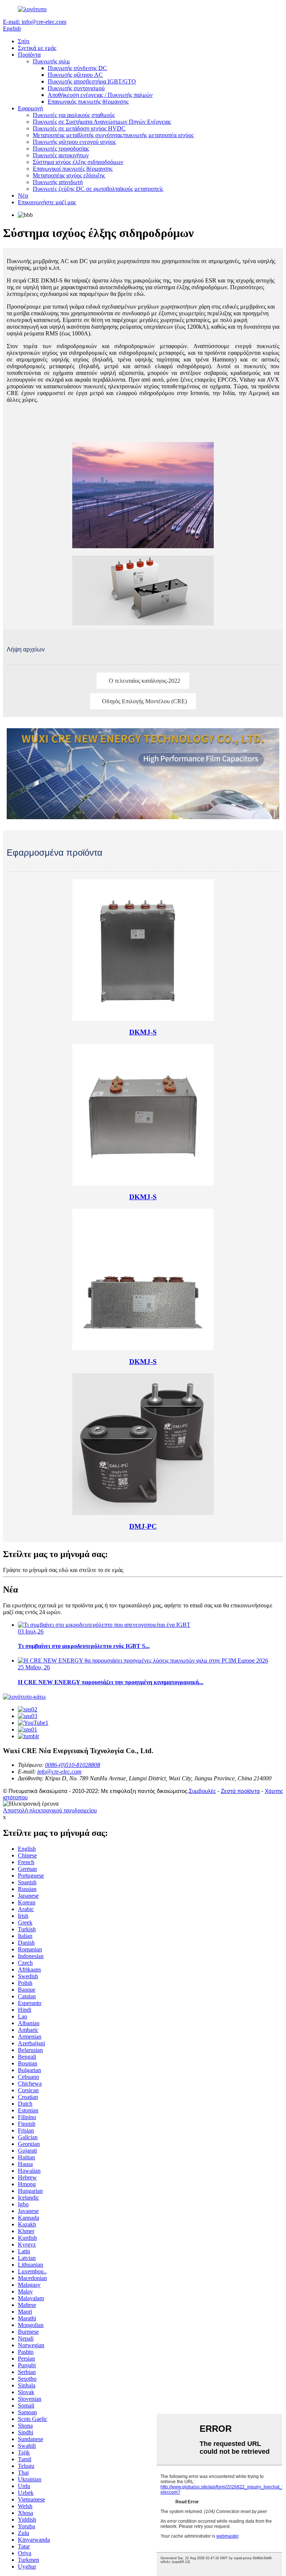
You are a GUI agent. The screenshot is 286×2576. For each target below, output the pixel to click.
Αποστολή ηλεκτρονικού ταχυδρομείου (50, 1810)
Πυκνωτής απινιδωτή (58, 182)
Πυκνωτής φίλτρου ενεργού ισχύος (74, 142)
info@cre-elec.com (59, 1772)
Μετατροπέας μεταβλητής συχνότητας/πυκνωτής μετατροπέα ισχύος (113, 135)
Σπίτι (24, 41)
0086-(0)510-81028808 (73, 1765)
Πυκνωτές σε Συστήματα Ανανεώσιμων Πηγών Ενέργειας (102, 122)
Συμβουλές (202, 1791)
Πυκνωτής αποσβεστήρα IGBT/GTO (92, 81)
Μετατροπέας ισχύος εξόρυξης (69, 175)
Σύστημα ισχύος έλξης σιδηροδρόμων (78, 162)
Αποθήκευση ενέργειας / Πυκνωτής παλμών (100, 95)
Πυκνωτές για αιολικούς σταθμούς (74, 115)
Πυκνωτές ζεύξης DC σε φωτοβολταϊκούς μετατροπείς (98, 189)
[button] (143, 681)
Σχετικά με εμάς (37, 48)
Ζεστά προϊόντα (240, 1791)
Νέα (23, 195)
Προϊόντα (29, 55)
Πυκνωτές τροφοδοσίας (61, 149)
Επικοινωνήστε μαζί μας (47, 202)
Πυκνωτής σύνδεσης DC (77, 68)
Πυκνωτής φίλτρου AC (75, 75)
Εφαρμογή (30, 108)
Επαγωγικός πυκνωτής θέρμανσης (88, 102)
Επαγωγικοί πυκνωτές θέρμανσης (73, 169)
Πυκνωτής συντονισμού (76, 88)
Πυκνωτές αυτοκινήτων (61, 155)
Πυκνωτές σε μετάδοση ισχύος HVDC (79, 128)
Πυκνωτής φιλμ (51, 61)
